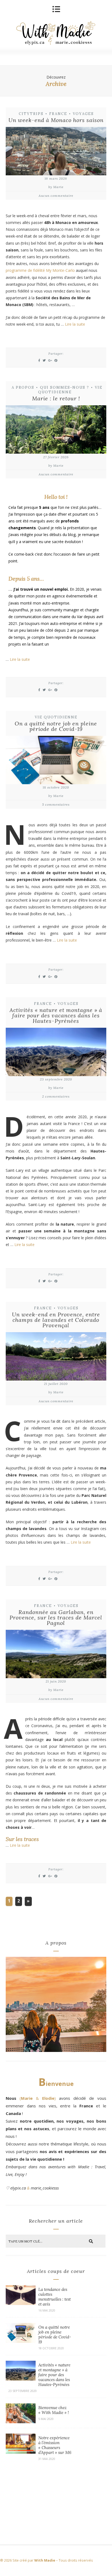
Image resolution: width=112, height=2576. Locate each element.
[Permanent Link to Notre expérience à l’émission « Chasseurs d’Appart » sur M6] (21, 2452)
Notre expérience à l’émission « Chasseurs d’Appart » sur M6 (55, 2445)
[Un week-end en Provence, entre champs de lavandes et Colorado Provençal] (56, 1357)
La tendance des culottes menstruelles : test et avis (55, 2297)
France (58, 114)
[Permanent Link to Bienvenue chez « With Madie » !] (21, 2422)
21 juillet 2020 (56, 1384)
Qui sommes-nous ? (65, 387)
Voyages (83, 114)
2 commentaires (56, 1096)
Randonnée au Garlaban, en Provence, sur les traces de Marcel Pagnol (56, 1617)
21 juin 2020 (56, 1681)
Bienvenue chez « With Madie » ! (54, 2410)
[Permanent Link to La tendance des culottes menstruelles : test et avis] (21, 2304)
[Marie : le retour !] (56, 430)
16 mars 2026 (56, 178)
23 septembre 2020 (56, 1079)
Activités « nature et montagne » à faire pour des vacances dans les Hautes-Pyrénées (56, 1015)
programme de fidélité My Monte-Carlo (40, 270)
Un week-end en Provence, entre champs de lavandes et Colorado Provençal (56, 1320)
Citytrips (31, 114)
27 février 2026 (56, 457)
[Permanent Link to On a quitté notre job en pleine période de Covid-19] (21, 2341)
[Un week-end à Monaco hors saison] (56, 152)
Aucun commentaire (56, 196)
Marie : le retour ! (56, 398)
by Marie (56, 187)
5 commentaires (56, 804)
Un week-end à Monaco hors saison (56, 120)
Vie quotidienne (70, 390)
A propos (23, 387)
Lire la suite (75, 324)
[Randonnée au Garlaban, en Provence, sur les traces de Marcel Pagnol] (56, 1655)
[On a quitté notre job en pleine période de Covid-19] (56, 761)
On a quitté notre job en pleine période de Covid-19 (56, 726)
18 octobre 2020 (56, 787)
